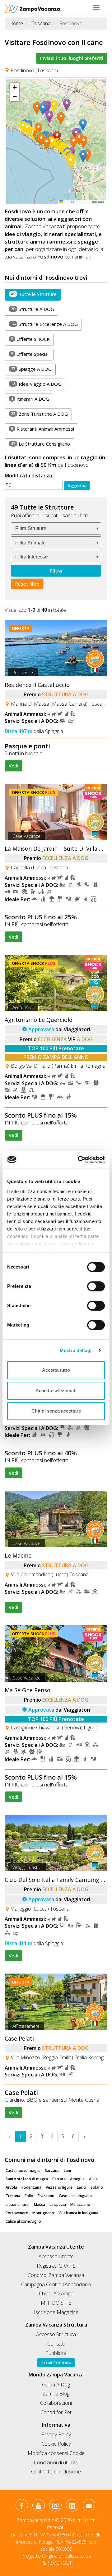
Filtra (56, 571)
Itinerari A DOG (30, 399)
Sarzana (52, 2170)
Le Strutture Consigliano (40, 444)
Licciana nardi (18, 2204)
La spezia (58, 2204)
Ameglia (77, 2179)
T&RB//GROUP (56, 2563)
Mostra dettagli (76, 1350)
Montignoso (43, 2213)
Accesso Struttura (56, 2334)
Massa (40, 2204)
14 (13, 324)
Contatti (56, 2344)
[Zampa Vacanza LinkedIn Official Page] (72, 2506)
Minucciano (80, 2204)
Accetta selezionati (56, 1391)
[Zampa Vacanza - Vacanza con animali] (33, 8)
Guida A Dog (56, 2385)
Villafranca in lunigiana (78, 2213)
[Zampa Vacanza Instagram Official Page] (55, 2506)
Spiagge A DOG (31, 369)
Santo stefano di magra (27, 2179)
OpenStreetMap (83, 202)
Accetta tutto (56, 1370)
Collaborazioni (56, 2403)
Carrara (59, 2179)
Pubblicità (56, 2353)
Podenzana (31, 2187)
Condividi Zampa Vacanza (56, 2275)
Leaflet (67, 202)
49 (13, 294)
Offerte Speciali (30, 354)
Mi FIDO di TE (56, 2303)
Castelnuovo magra (23, 2170)
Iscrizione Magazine (56, 2312)
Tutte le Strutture (34, 294)
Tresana (13, 2196)
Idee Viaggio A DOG (36, 384)
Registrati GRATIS (56, 2266)
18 (13, 384)
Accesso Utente (56, 2256)
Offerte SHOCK (30, 339)
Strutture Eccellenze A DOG (44, 324)
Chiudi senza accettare (56, 1411)
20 (13, 309)
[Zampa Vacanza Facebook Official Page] (22, 2506)
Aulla (93, 2179)
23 (13, 369)
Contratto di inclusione (56, 2472)
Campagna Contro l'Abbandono (56, 2284)
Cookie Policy (56, 2444)
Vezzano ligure (59, 2187)
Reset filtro (27, 584)
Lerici (82, 2187)
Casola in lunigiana (75, 2196)
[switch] (93, 1284)
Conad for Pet (56, 2412)
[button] (84, 125)
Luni (67, 2170)
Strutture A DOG (33, 309)
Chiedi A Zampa (56, 2293)
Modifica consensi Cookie (56, 2453)
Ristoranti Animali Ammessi (42, 429)
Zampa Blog (56, 2394)
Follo (29, 2196)
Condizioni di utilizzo (56, 2462)
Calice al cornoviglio (23, 2221)
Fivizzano (46, 2196)
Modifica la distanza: (29, 476)
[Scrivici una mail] (89, 2506)
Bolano (97, 2187)
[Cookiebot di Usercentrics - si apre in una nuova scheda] (79, 1160)
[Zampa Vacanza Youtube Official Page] (38, 2506)
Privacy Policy (56, 2434)
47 (13, 443)
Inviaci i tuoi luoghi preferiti (72, 58)
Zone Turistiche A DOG (39, 414)
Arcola (11, 2187)
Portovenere (17, 2213)
